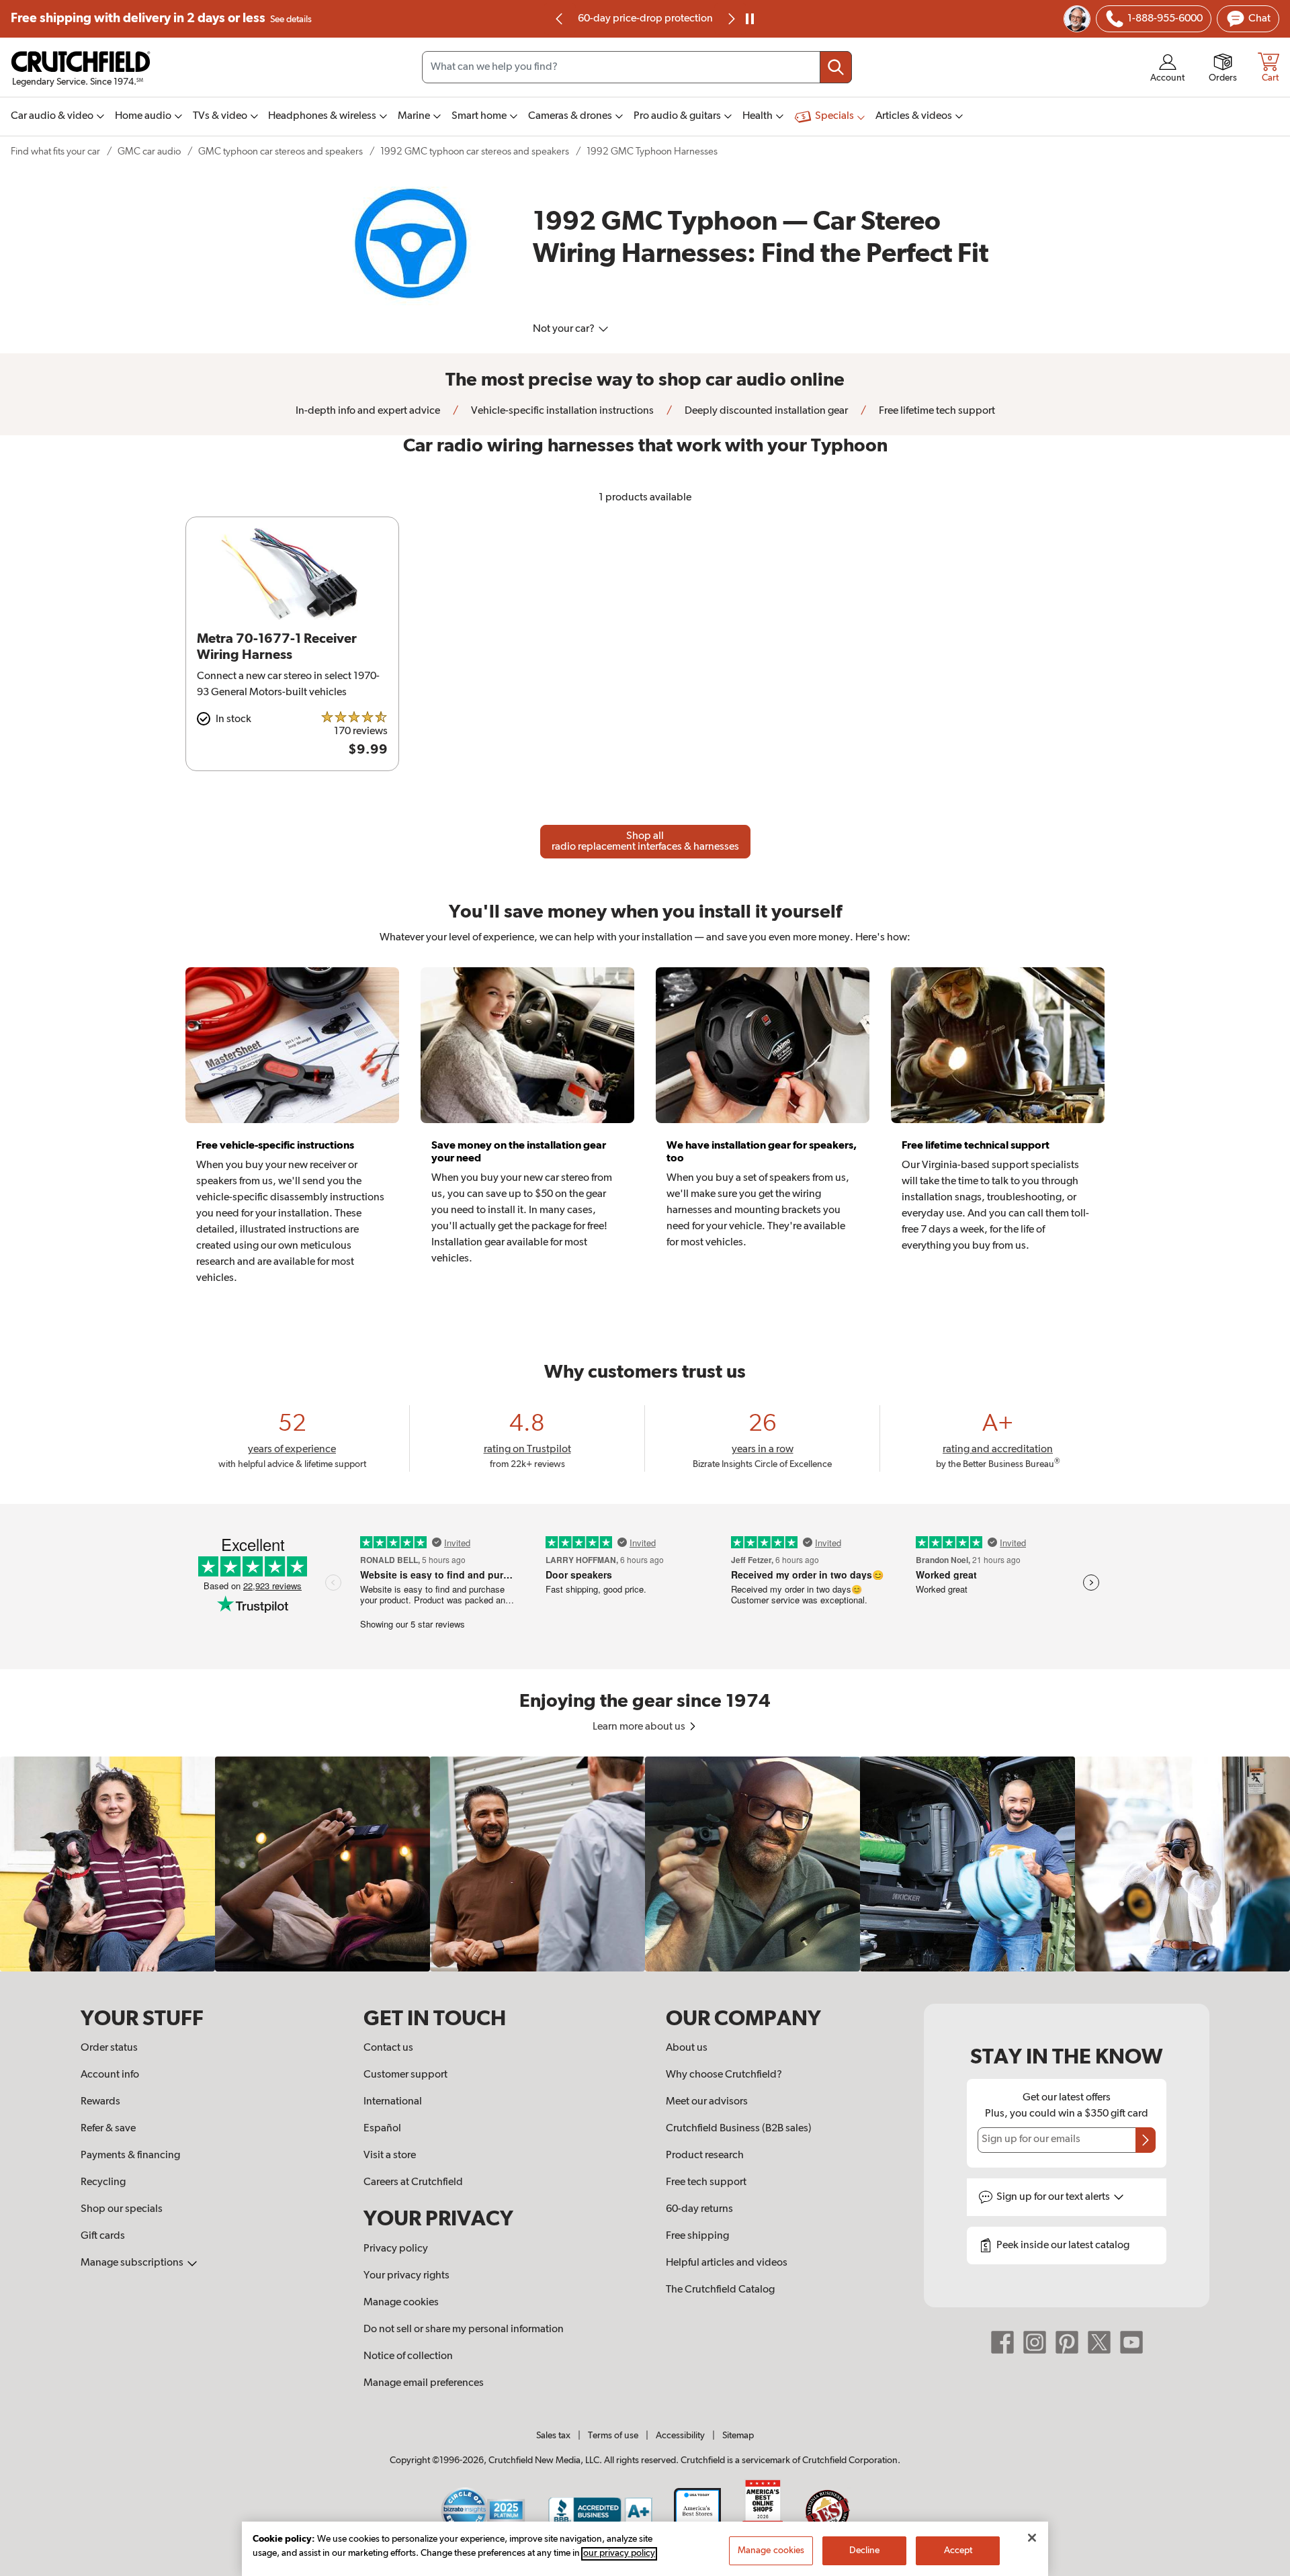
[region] (645, 1864)
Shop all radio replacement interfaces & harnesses (645, 842)
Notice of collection (408, 2356)
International (393, 2102)
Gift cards (103, 2236)
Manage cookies (401, 2303)
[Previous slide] (560, 19)
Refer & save (108, 2129)
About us (687, 2048)
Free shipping (161, 18)
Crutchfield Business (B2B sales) (739, 2129)
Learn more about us (640, 1727)
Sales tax (553, 2436)
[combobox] (637, 67)
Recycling (103, 2182)
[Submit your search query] (836, 67)
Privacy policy (396, 2249)
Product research (705, 2156)
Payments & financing (130, 2156)
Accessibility (680, 2436)
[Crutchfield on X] (1099, 2342)
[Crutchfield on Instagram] (1035, 2342)
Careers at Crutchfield (413, 2182)
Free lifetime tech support (936, 411)
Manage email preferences (424, 2383)
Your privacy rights (406, 2276)
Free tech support (706, 2182)
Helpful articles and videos (727, 2263)
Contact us (388, 2048)
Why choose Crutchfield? (724, 2075)
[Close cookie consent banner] (1032, 2538)
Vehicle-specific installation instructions (561, 411)
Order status (109, 2048)
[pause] (750, 19)
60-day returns (645, 19)
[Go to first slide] (730, 19)
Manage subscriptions (133, 2263)
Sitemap (738, 2436)
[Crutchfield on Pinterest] (1067, 2342)
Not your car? (565, 329)
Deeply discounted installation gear (765, 411)
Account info (110, 2075)
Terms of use (613, 2436)
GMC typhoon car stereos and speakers (281, 151)
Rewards (100, 2102)
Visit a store (390, 2156)
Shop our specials (122, 2209)
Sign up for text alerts (1054, 2197)
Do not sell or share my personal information (464, 2329)
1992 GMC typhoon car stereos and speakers (475, 151)
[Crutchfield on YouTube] (1131, 2342)
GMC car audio (149, 151)
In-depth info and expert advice (368, 411)
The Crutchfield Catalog (720, 2290)
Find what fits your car (55, 151)
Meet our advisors (707, 2102)
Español (382, 2129)
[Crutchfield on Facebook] (1002, 2342)
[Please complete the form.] (1146, 2140)
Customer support (405, 2075)
